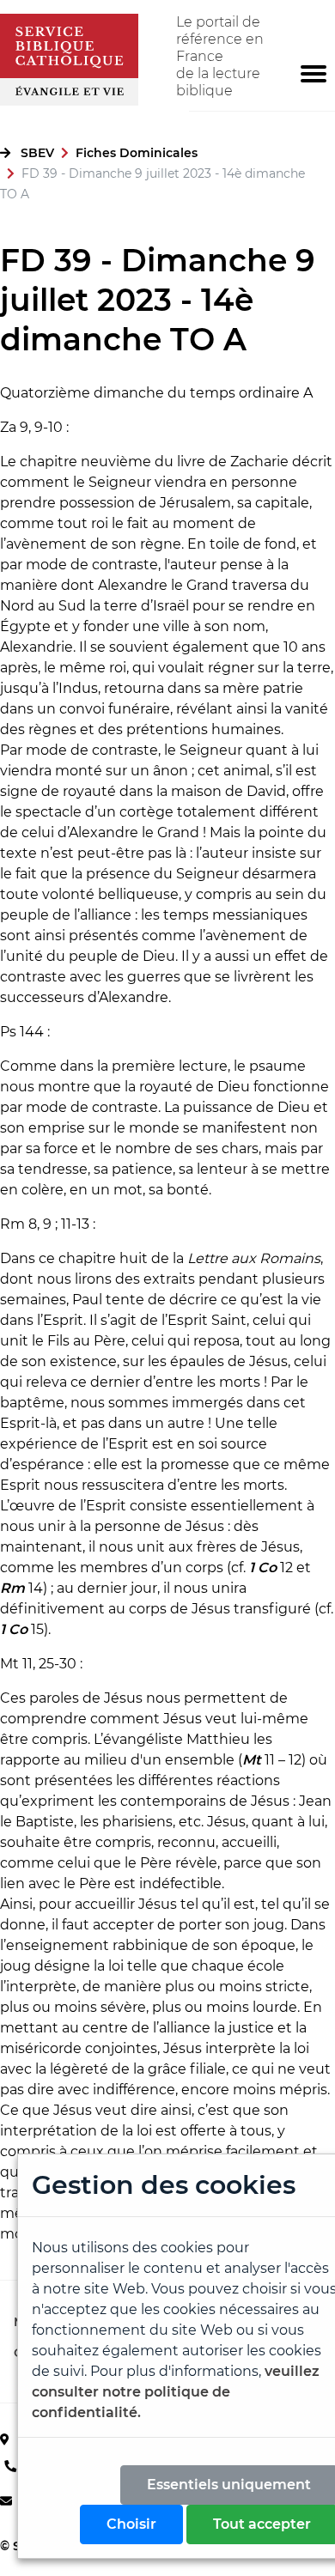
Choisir (131, 2524)
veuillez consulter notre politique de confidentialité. (176, 2392)
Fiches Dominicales (137, 153)
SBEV (37, 153)
